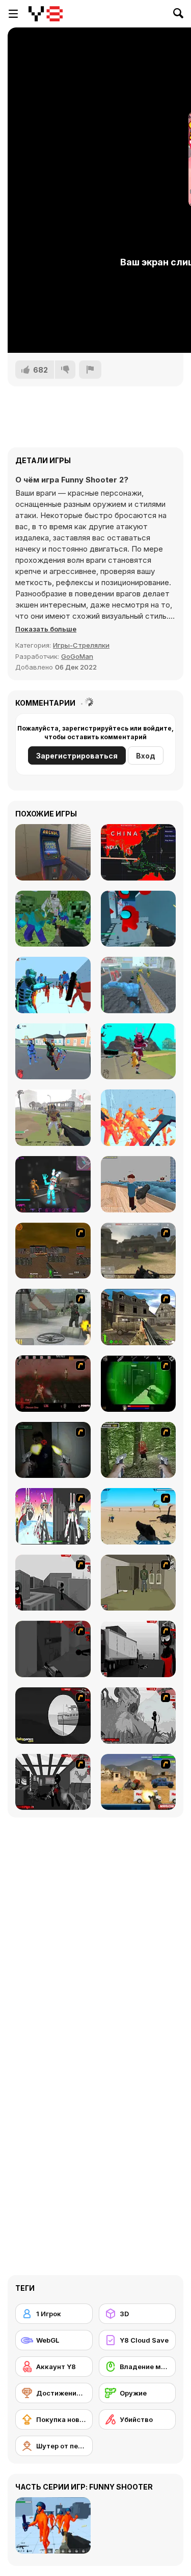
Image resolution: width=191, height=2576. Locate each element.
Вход (146, 756)
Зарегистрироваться (77, 756)
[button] (46, 629)
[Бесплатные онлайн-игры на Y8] (46, 14)
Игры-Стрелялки (81, 645)
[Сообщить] (90, 370)
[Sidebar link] (13, 14)
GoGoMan (77, 656)
